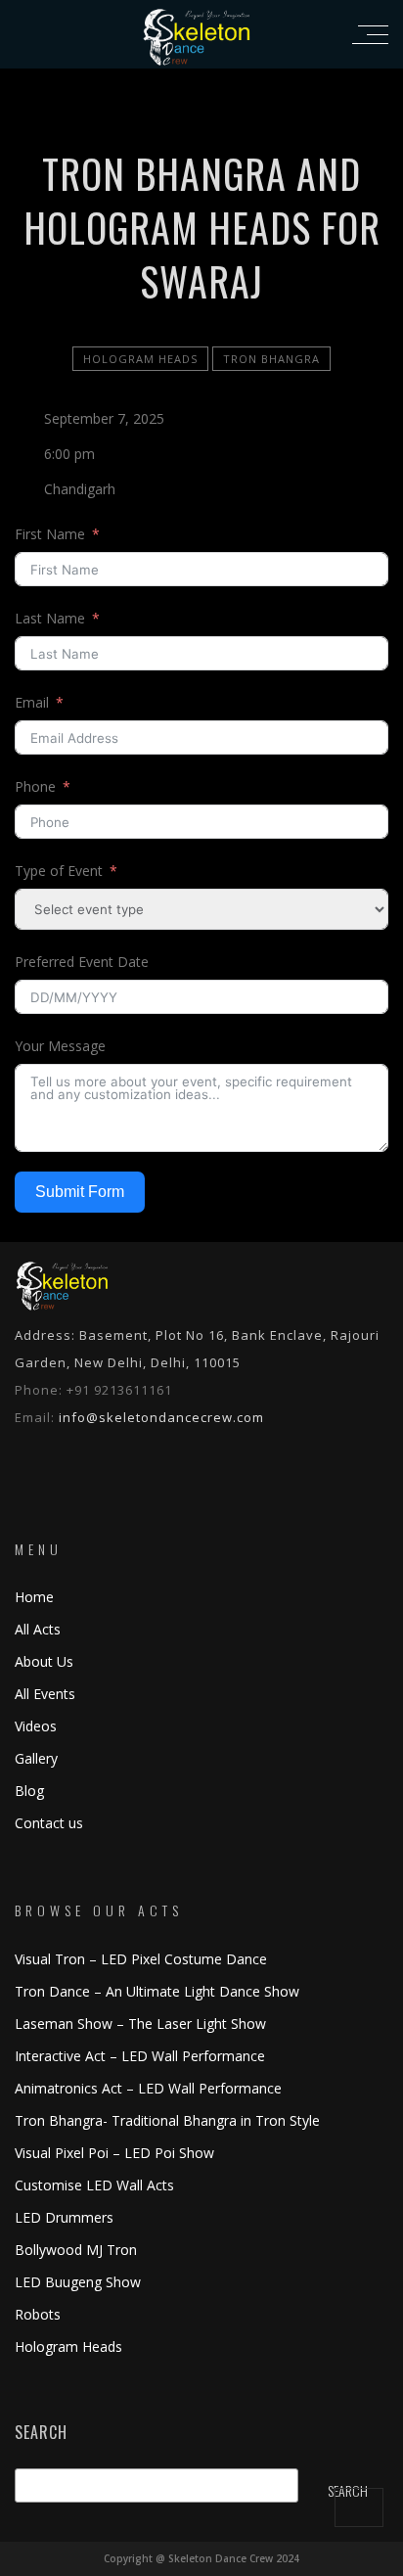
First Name (50, 534)
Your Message (60, 1046)
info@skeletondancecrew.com (161, 1417)
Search (41, 2433)
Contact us (49, 1823)
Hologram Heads (140, 359)
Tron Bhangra (271, 359)
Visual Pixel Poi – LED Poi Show (114, 2153)
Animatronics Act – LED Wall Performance (148, 2088)
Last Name (50, 618)
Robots (38, 2314)
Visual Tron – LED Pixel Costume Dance (141, 1959)
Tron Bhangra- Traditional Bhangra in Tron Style (167, 2120)
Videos (36, 1726)
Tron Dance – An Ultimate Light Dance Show (157, 1991)
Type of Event (59, 871)
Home (34, 1597)
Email (32, 702)
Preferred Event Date (82, 962)
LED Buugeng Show (78, 2282)
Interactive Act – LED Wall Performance (140, 2056)
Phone (35, 786)
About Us (44, 1661)
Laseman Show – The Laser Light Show (140, 2024)
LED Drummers (64, 2217)
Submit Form (80, 1192)
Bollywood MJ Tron (76, 2250)
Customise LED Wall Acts (94, 2185)
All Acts (38, 1629)
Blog (29, 1791)
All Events (45, 1694)
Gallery (36, 1758)
